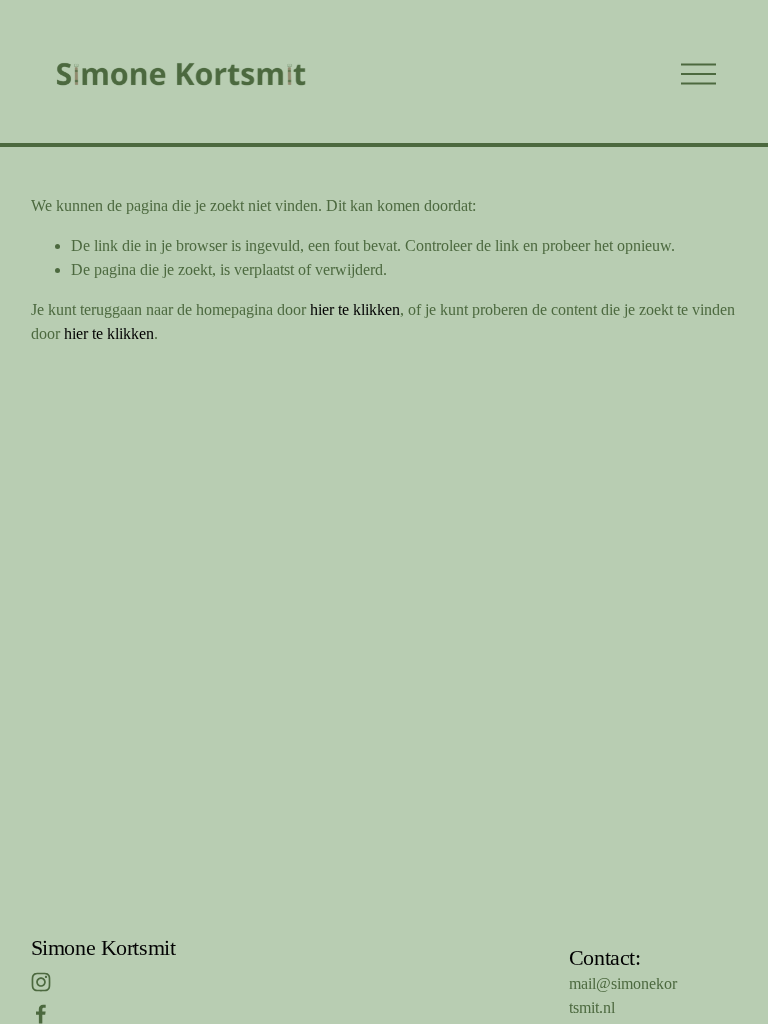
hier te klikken (355, 309)
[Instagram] (41, 982)
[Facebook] (41, 1014)
